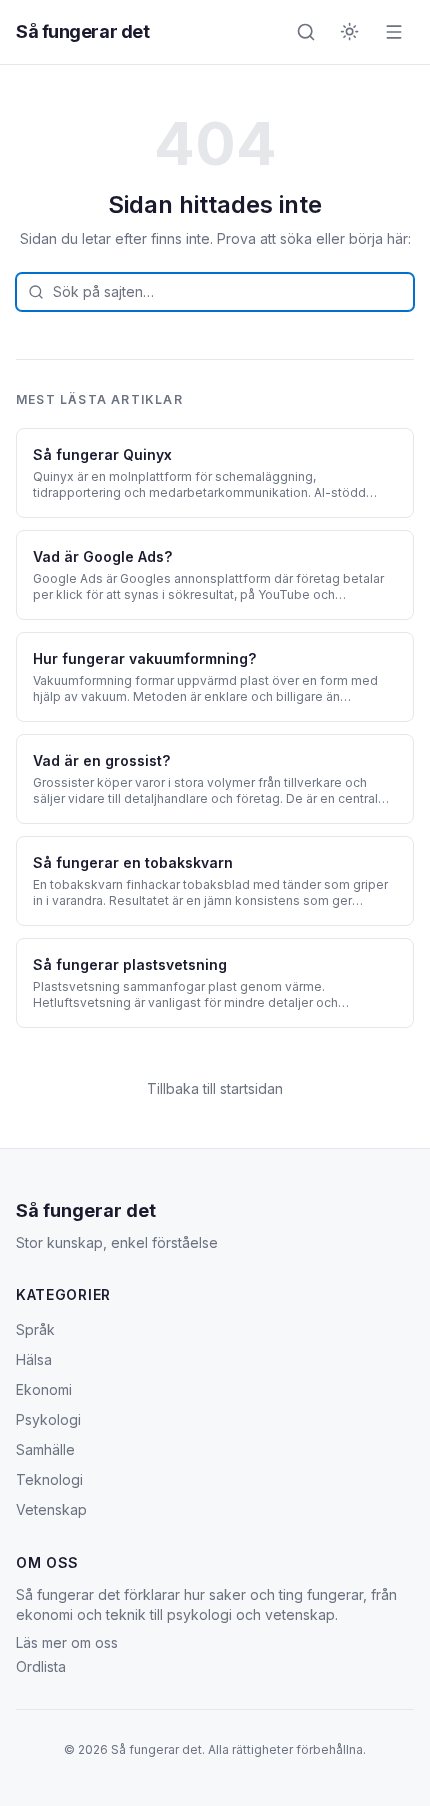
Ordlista (41, 1666)
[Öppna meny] (394, 32)
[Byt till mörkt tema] (350, 32)
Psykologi (48, 1419)
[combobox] (215, 292)
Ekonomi (44, 1389)
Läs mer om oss (67, 1642)
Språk (35, 1329)
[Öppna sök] (306, 32)
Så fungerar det (82, 31)
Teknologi (49, 1479)
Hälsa (34, 1359)
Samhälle (45, 1449)
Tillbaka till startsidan (215, 1088)
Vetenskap (51, 1509)
